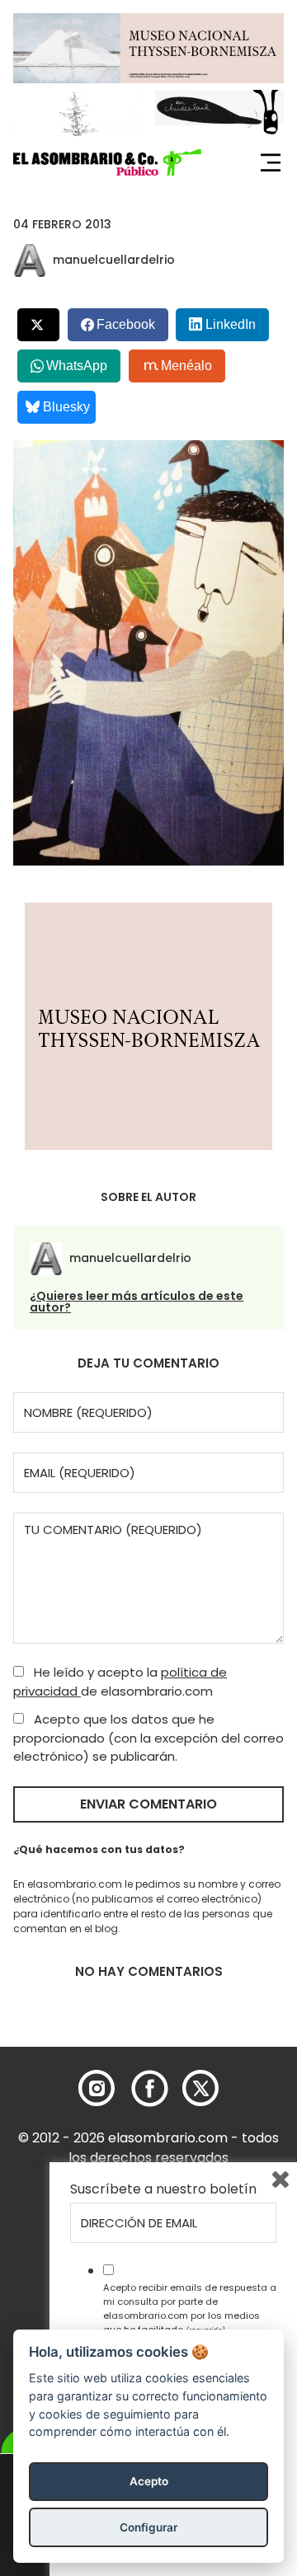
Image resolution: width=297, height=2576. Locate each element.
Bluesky (66, 407)
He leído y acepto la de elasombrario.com (120, 1682)
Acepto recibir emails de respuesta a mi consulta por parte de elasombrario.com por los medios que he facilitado (190, 2308)
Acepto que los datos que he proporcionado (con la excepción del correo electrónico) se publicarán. (148, 1738)
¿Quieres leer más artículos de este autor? (137, 1302)
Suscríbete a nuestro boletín (163, 2189)
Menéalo (186, 366)
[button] (107, 162)
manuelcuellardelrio (114, 260)
